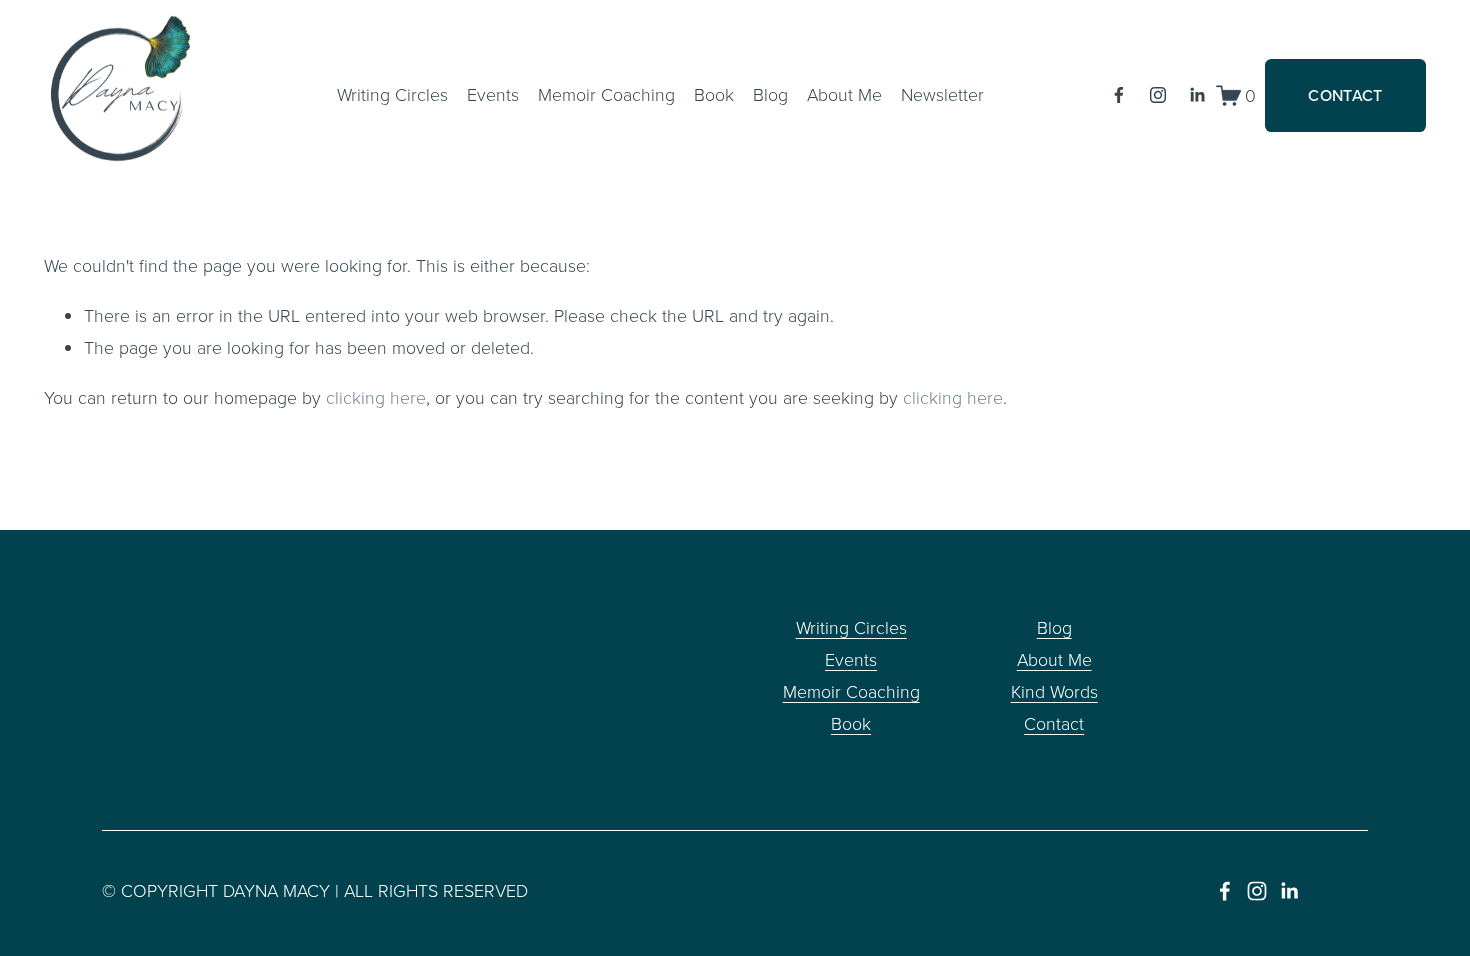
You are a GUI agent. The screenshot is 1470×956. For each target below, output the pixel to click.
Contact (1054, 723)
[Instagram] (1158, 95)
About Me (1054, 659)
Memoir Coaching (606, 94)
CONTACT (1345, 95)
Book (714, 94)
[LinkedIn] (1197, 95)
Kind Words (1054, 691)
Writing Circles (392, 94)
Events (493, 94)
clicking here (376, 397)
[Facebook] (1119, 95)
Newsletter (942, 94)
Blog (770, 94)
